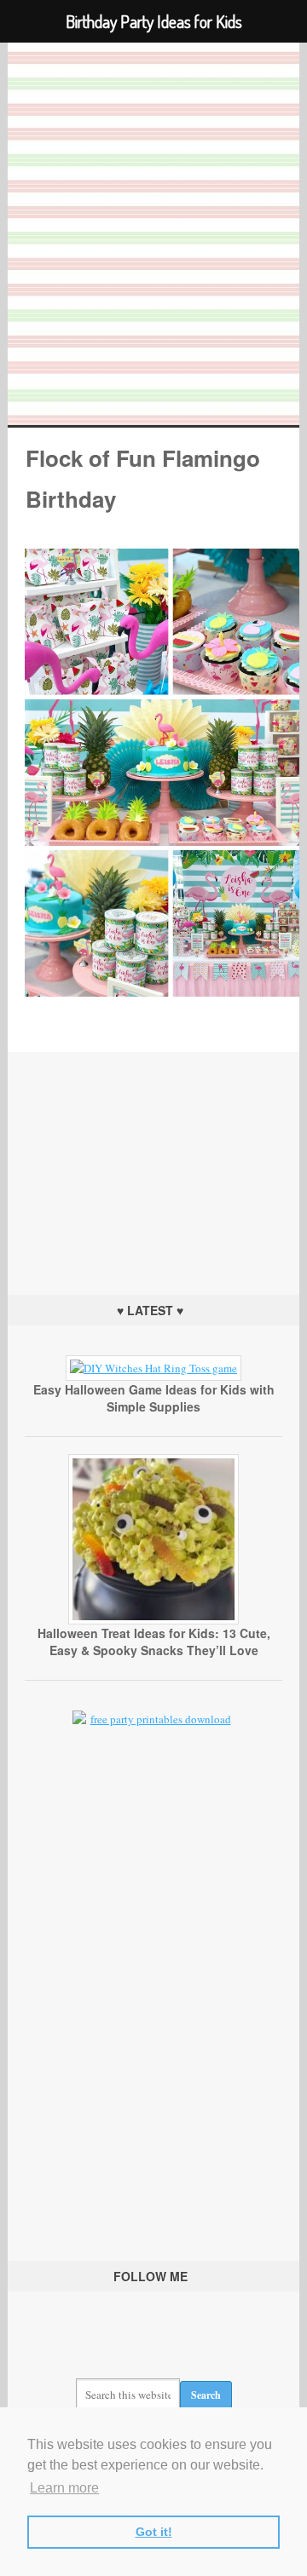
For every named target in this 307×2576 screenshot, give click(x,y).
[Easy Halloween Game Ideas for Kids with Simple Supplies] (153, 1368)
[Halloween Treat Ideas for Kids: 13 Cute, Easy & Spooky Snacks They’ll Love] (153, 1620)
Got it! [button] (154, 2532)
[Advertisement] (153, 1159)
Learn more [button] (64, 2488)
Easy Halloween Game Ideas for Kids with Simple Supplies (154, 1398)
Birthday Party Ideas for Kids (153, 234)
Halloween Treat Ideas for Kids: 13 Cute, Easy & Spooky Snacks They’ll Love (154, 1642)
